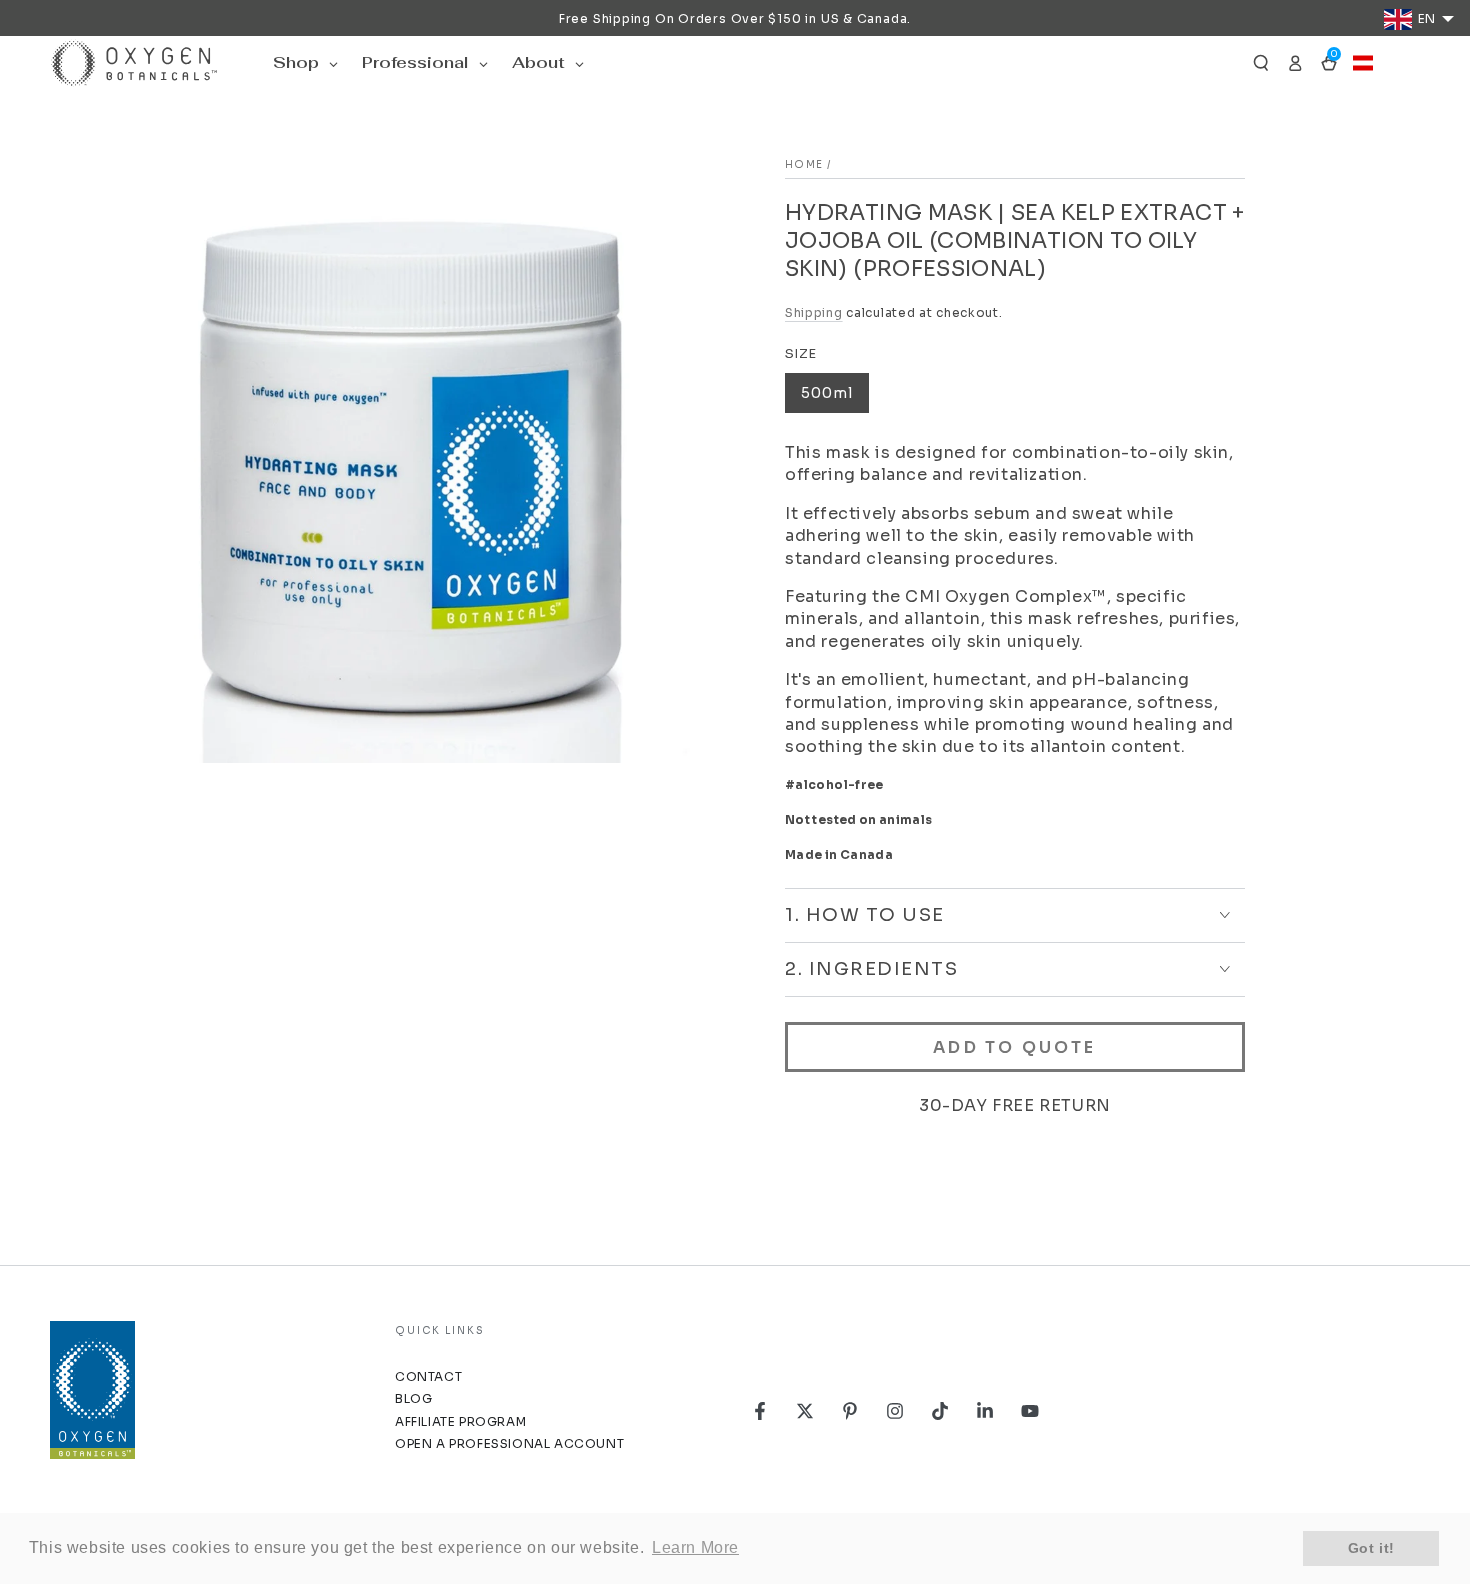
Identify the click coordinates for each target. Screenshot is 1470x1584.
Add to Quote (1014, 1047)
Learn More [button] (695, 1547)
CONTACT (428, 1376)
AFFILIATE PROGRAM (460, 1421)
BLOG (413, 1398)
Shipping (814, 312)
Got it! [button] (1371, 1548)
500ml (827, 393)
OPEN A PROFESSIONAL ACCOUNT (509, 1443)
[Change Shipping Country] (1363, 63)
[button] (1261, 63)
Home (804, 164)
